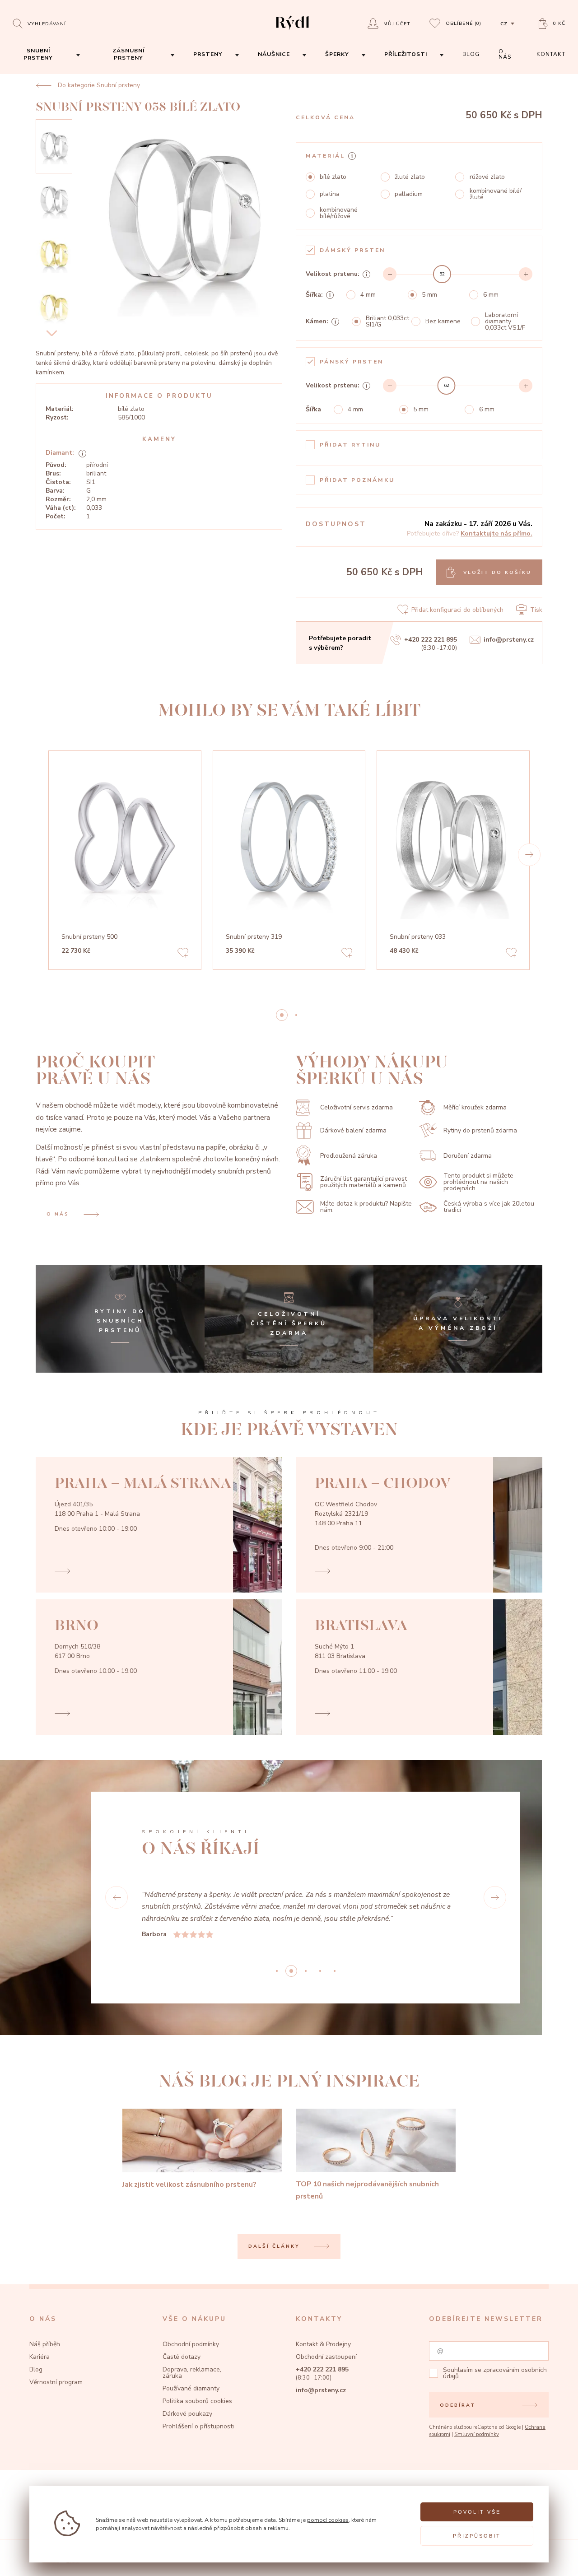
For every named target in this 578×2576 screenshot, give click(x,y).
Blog (36, 2369)
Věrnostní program (56, 2382)
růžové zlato (487, 177)
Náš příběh (45, 2344)
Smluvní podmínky (477, 2434)
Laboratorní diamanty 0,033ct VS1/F (505, 321)
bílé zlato (333, 177)
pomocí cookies (328, 2520)
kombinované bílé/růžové (339, 213)
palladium (409, 194)
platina (330, 194)
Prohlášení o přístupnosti (198, 2426)
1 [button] (296, 1015)
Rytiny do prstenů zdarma (480, 1130)
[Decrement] (390, 274)
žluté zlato (410, 177)
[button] (529, 855)
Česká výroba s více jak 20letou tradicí (489, 1207)
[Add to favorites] (183, 954)
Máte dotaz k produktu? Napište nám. (366, 1207)
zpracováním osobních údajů (495, 2373)
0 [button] (282, 1015)
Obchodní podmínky (191, 2344)
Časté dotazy (182, 2357)
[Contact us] (549, 2560)
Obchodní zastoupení (326, 2357)
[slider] (442, 274)
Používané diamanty (191, 2388)
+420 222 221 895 (431, 640)
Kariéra (40, 2357)
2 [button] (306, 1971)
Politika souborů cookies (197, 2401)
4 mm (368, 295)
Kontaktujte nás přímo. (496, 533)
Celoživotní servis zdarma (357, 1107)
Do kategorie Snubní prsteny (99, 85)
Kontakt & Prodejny (323, 2344)
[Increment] (526, 274)
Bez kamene (443, 321)
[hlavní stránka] (292, 31)
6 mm (491, 295)
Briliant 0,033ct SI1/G (387, 321)
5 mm (429, 295)
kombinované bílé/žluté (496, 194)
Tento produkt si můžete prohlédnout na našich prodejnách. (478, 1182)
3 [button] (320, 1971)
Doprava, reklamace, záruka (192, 2373)
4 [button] (335, 1971)
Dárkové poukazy (187, 2414)
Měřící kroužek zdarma (475, 1107)
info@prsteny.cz (509, 640)
